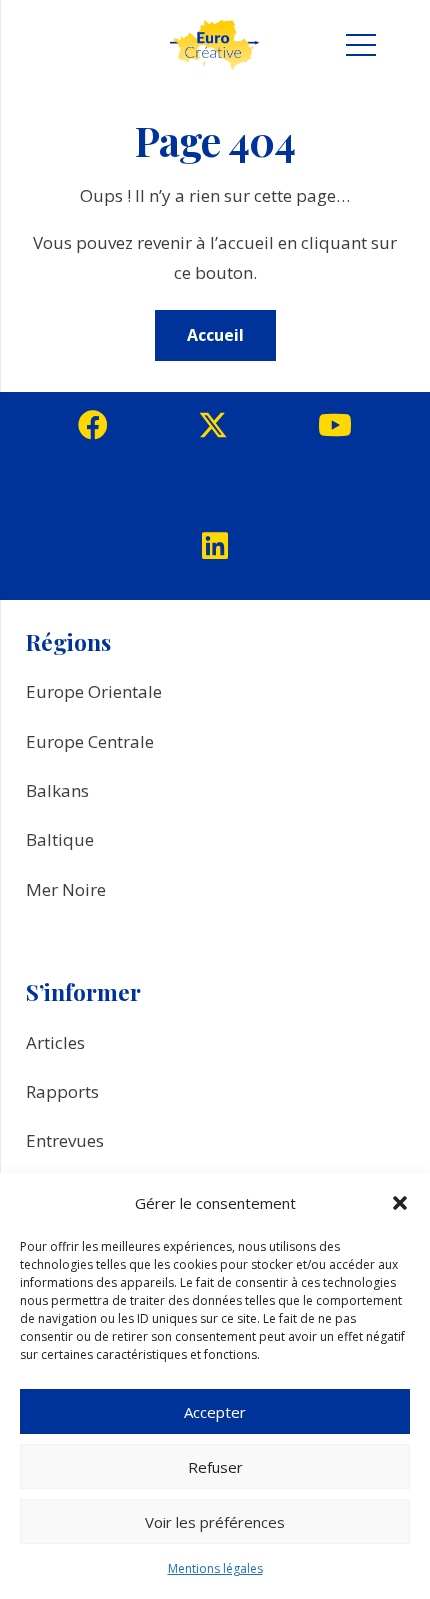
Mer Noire (66, 889)
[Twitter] (213, 425)
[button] (400, 1203)
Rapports (62, 1091)
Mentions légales (215, 1568)
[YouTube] (335, 425)
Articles (55, 1042)
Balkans (57, 790)
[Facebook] (93, 425)
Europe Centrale (90, 741)
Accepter (215, 1412)
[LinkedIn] (215, 546)
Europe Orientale (94, 691)
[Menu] (360, 45)
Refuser (215, 1467)
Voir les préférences (215, 1522)
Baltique (60, 839)
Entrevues (65, 1140)
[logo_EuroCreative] (214, 45)
